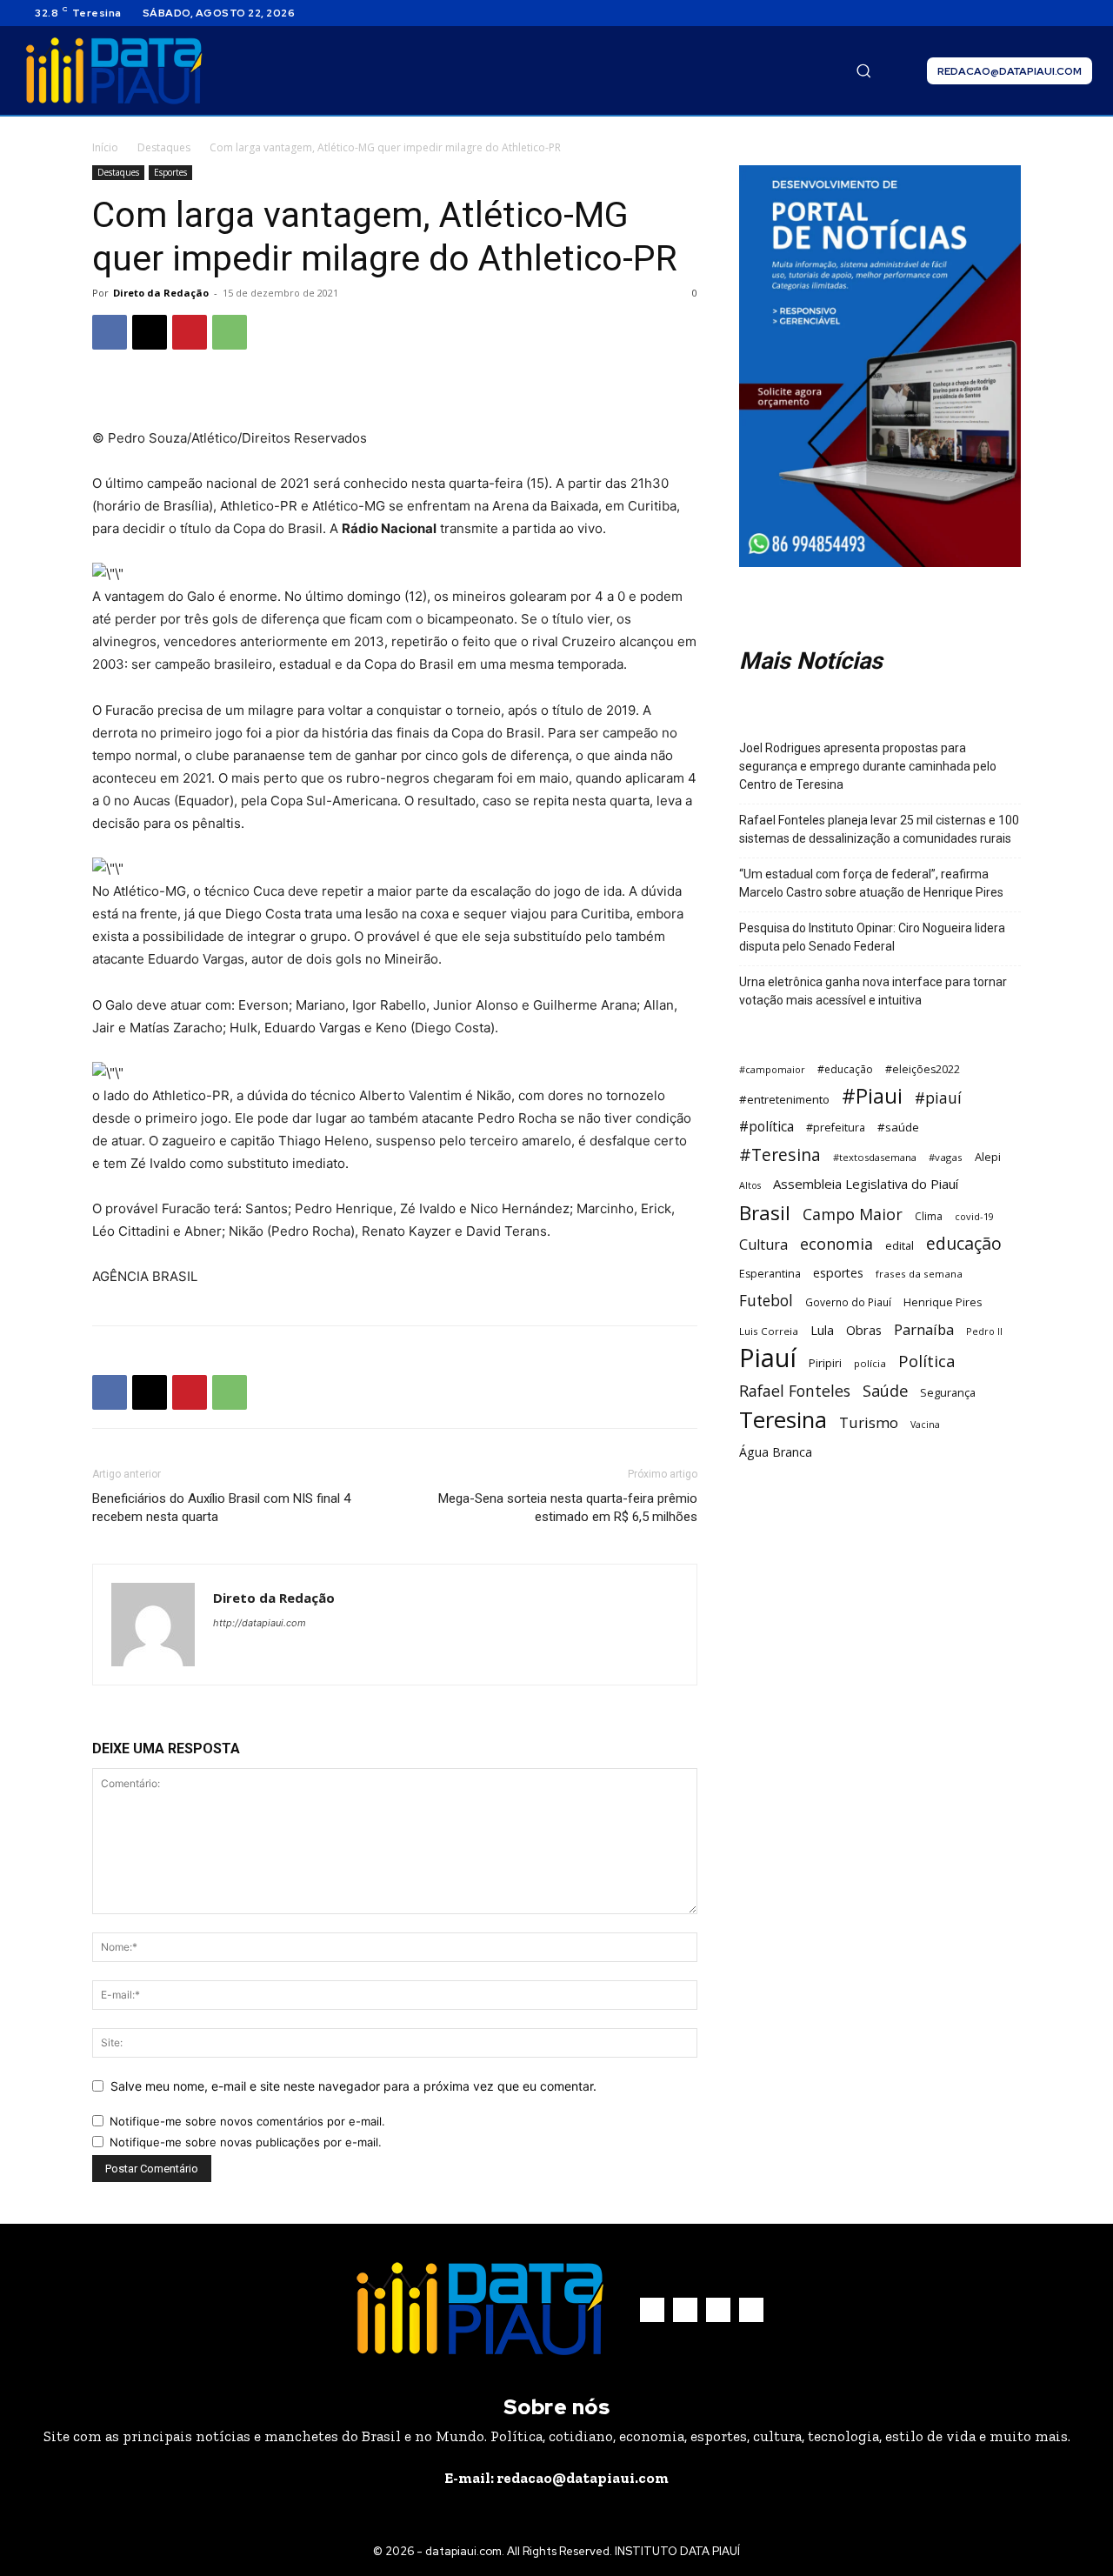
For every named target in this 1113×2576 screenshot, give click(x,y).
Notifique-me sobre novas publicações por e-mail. (246, 2142)
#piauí (938, 1098)
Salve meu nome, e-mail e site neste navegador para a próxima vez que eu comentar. (353, 2086)
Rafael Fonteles (795, 1391)
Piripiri (825, 1363)
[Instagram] (1040, 13)
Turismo (869, 1422)
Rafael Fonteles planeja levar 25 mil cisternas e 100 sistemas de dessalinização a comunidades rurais (879, 829)
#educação (845, 1069)
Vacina (925, 1425)
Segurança (948, 1392)
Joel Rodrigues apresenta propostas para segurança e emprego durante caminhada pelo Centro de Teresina (868, 766)
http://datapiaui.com (260, 1623)
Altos (750, 1185)
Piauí (768, 1358)
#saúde (898, 1127)
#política (766, 1127)
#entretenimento (784, 1099)
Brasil (765, 1213)
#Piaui (872, 1096)
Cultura (763, 1245)
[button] (863, 70)
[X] (1061, 13)
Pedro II (984, 1331)
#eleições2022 (923, 1069)
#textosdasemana (875, 1157)
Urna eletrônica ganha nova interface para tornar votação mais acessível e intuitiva (873, 991)
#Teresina (780, 1155)
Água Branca (776, 1452)
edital (900, 1245)
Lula (822, 1330)
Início (105, 147)
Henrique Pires (943, 1302)
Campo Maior (853, 1215)
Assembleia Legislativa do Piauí (866, 1184)
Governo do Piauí (848, 1302)
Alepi (988, 1157)
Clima (929, 1216)
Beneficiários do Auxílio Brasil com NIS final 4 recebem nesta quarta (221, 1508)
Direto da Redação (161, 293)
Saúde (885, 1390)
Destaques (164, 147)
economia (836, 1244)
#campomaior (772, 1069)
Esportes (170, 172)
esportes (838, 1273)
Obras (864, 1330)
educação (964, 1243)
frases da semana (919, 1274)
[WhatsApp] (230, 332)
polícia (870, 1363)
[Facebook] (1019, 13)
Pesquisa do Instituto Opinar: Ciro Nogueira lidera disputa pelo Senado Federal (872, 937)
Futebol (766, 1301)
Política (927, 1361)
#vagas (946, 1157)
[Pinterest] (190, 332)
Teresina (783, 1420)
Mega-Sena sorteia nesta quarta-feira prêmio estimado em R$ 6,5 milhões (568, 1508)
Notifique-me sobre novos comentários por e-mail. (247, 2121)
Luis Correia (769, 1331)
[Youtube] (1082, 13)
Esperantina (770, 1274)
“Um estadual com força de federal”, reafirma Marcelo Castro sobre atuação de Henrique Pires (871, 883)
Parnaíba (924, 1329)
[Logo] (114, 71)
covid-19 (974, 1216)
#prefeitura (836, 1128)
